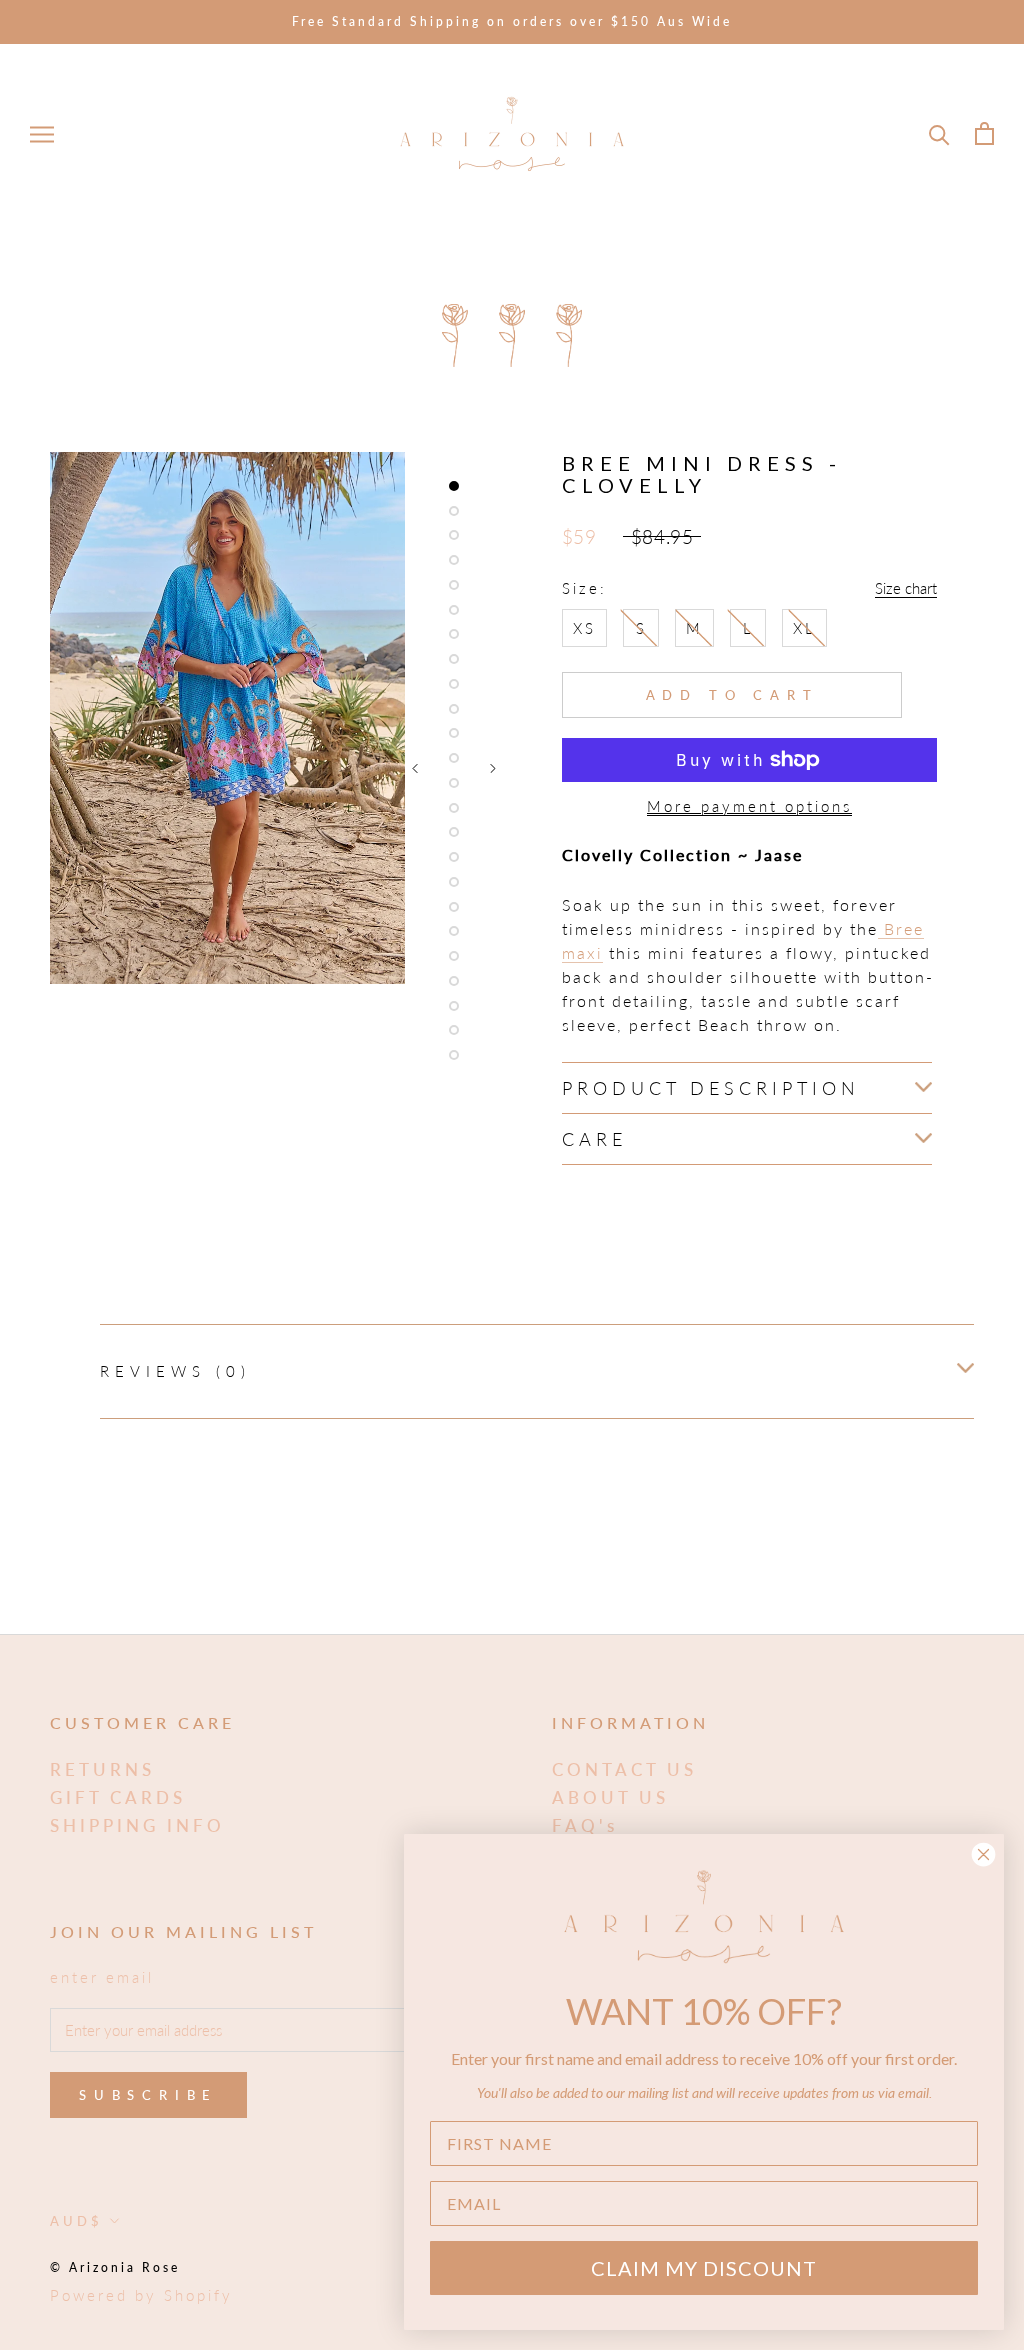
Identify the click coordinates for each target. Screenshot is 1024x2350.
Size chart (906, 588)
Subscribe (148, 2095)
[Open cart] (984, 133)
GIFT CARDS (118, 1797)
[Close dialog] (983, 1854)
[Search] (939, 133)
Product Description (711, 1088)
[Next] (493, 768)
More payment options (749, 806)
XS (584, 628)
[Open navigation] (42, 134)
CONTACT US (624, 1769)
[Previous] (415, 768)
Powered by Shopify (141, 2295)
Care (594, 1139)
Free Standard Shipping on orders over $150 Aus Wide (512, 21)
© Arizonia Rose (115, 2267)
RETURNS (102, 1769)
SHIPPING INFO (137, 1825)
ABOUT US (610, 1797)
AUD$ (76, 2221)
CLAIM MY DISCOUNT (704, 2268)
